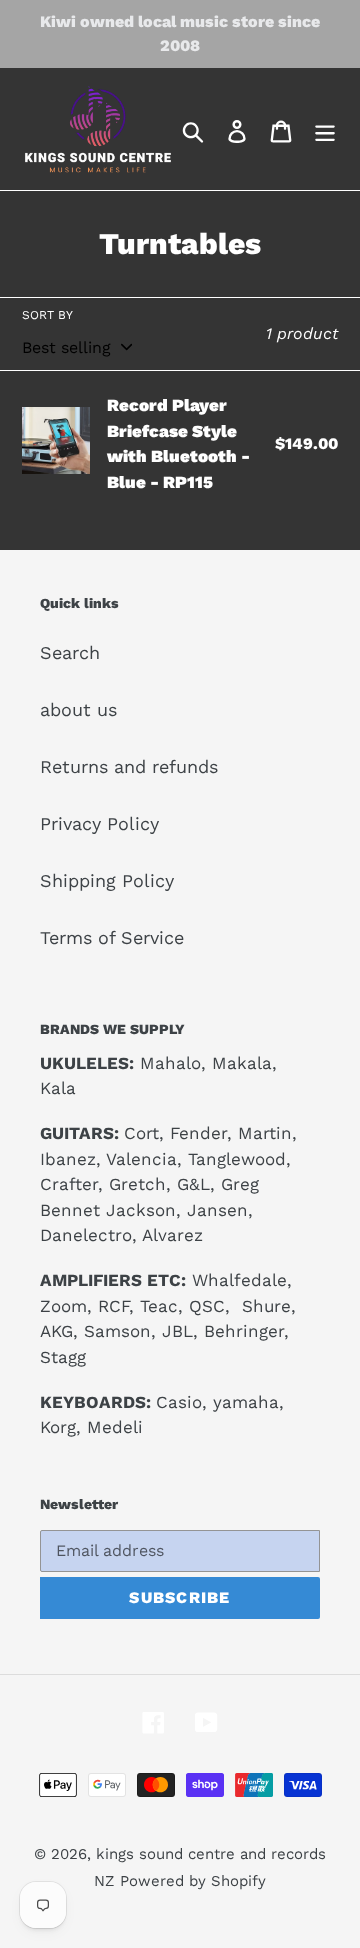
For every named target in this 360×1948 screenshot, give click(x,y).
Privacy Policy (99, 823)
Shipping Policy (107, 880)
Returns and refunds (129, 766)
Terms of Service (112, 937)
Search (70, 652)
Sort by (47, 315)
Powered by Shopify (193, 1881)
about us (78, 709)
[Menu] (325, 129)
